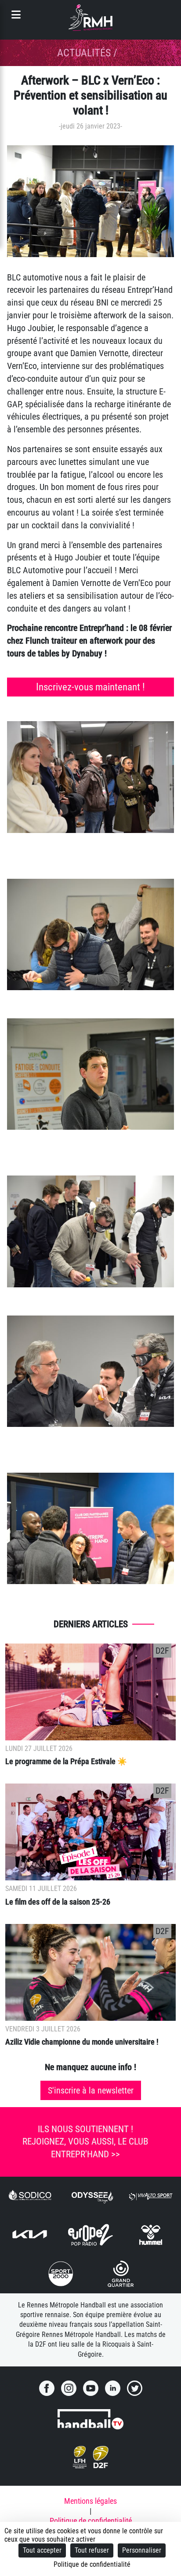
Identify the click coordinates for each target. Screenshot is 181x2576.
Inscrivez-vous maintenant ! (90, 687)
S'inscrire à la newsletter (91, 2090)
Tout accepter (42, 2550)
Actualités (84, 53)
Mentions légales (90, 2501)
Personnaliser (142, 2550)
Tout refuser (92, 2550)
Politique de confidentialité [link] (92, 2564)
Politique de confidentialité (91, 2521)
